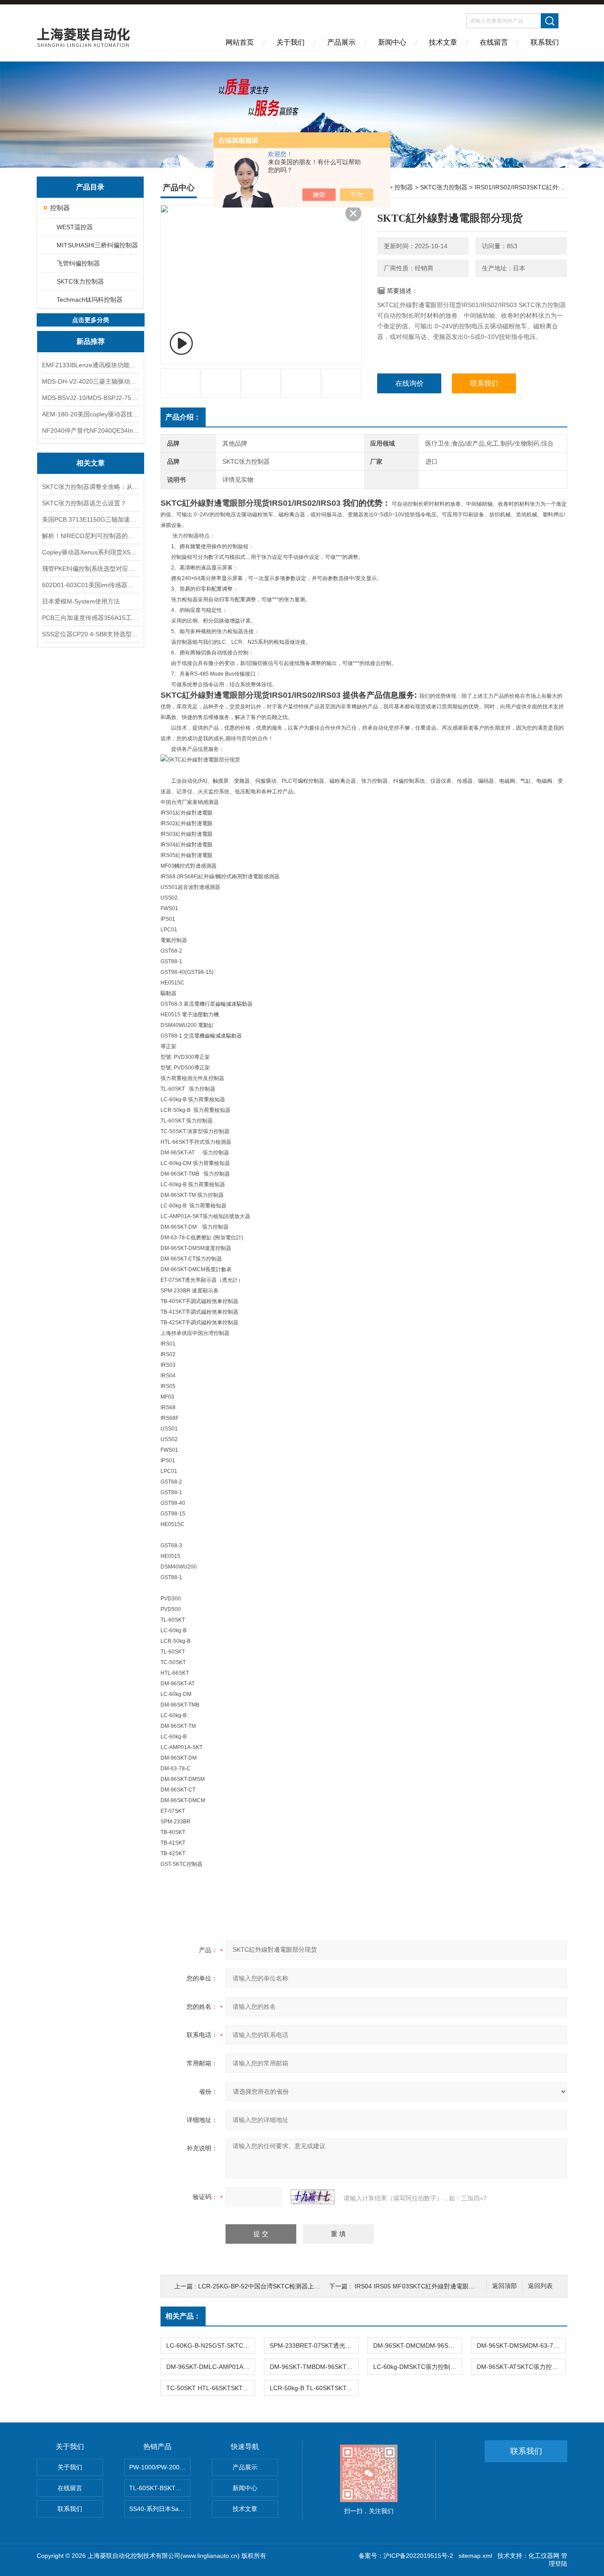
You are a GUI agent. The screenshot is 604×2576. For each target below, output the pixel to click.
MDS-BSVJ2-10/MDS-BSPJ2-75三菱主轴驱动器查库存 (91, 398)
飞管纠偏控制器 (78, 263)
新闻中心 (392, 42)
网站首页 (240, 42)
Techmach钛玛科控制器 (90, 300)
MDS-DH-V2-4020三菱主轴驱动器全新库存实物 (91, 381)
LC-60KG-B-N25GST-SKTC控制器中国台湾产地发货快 (210, 2345)
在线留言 (494, 42)
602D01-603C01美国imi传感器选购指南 (91, 585)
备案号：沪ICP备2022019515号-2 (406, 2556)
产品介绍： (183, 417)
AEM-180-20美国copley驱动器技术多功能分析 (91, 414)
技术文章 (443, 42)
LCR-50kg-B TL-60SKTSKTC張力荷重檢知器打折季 (314, 2388)
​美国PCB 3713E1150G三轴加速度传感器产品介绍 (91, 519)
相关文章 (91, 463)
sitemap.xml (475, 2556)
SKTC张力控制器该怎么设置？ (84, 503)
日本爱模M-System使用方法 (81, 601)
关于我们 (291, 42)
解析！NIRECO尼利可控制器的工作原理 (91, 536)
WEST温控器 (75, 227)
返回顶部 (505, 2286)
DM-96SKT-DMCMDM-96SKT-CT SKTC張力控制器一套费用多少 (417, 2345)
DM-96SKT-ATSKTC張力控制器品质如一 (521, 2367)
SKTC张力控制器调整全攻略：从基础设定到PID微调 (91, 487)
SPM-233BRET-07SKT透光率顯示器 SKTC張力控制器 (314, 2345)
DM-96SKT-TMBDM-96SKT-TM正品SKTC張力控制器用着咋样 (314, 2367)
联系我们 (545, 42)
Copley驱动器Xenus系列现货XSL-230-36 (91, 552)
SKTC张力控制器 (80, 281)
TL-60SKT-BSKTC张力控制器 (160, 2488)
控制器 (60, 208)
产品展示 (341, 42)
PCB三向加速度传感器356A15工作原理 (91, 618)
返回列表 (540, 2286)
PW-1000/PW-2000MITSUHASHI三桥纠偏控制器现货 (160, 2467)
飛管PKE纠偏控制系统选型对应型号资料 (91, 569)
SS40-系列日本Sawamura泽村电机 (160, 2509)
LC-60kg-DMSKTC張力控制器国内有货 (417, 2367)
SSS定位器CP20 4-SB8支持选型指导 (91, 634)
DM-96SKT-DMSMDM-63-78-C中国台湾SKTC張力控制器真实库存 (521, 2345)
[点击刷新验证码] (313, 2197)
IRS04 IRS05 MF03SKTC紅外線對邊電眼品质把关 (424, 2286)
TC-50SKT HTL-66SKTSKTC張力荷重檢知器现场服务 (210, 2388)
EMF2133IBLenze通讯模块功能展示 (91, 365)
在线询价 (409, 383)
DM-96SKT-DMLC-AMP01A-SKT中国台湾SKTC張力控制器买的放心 (210, 2367)
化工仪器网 (544, 2556)
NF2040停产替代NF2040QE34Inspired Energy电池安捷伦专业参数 (91, 431)
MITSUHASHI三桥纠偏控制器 (97, 245)
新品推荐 (91, 341)
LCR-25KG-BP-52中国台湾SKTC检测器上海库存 (265, 2286)
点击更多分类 (91, 320)
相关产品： (183, 2316)
